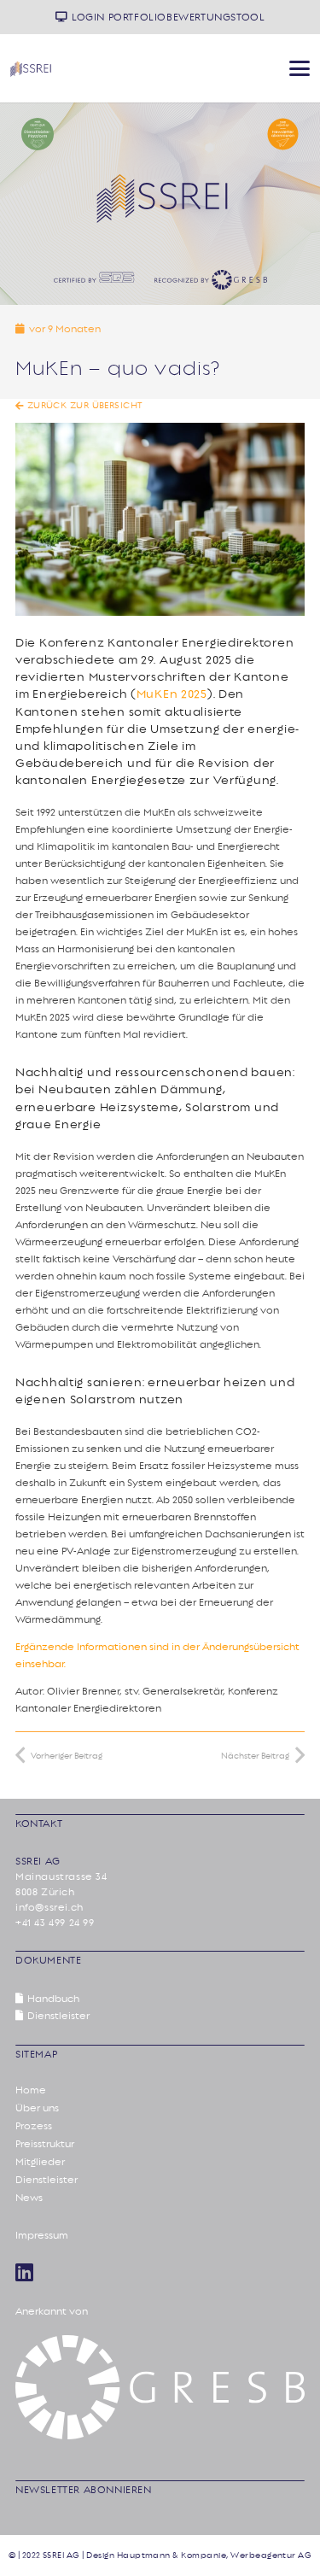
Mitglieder (40, 2162)
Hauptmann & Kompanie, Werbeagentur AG (215, 2556)
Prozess (34, 2126)
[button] (299, 68)
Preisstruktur (45, 2144)
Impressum (42, 2235)
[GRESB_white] (160, 2387)
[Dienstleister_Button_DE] (38, 134)
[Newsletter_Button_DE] (283, 134)
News (29, 2198)
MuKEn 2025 (172, 694)
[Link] (24, 2272)
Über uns (37, 2108)
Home (31, 2090)
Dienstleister (47, 2180)
